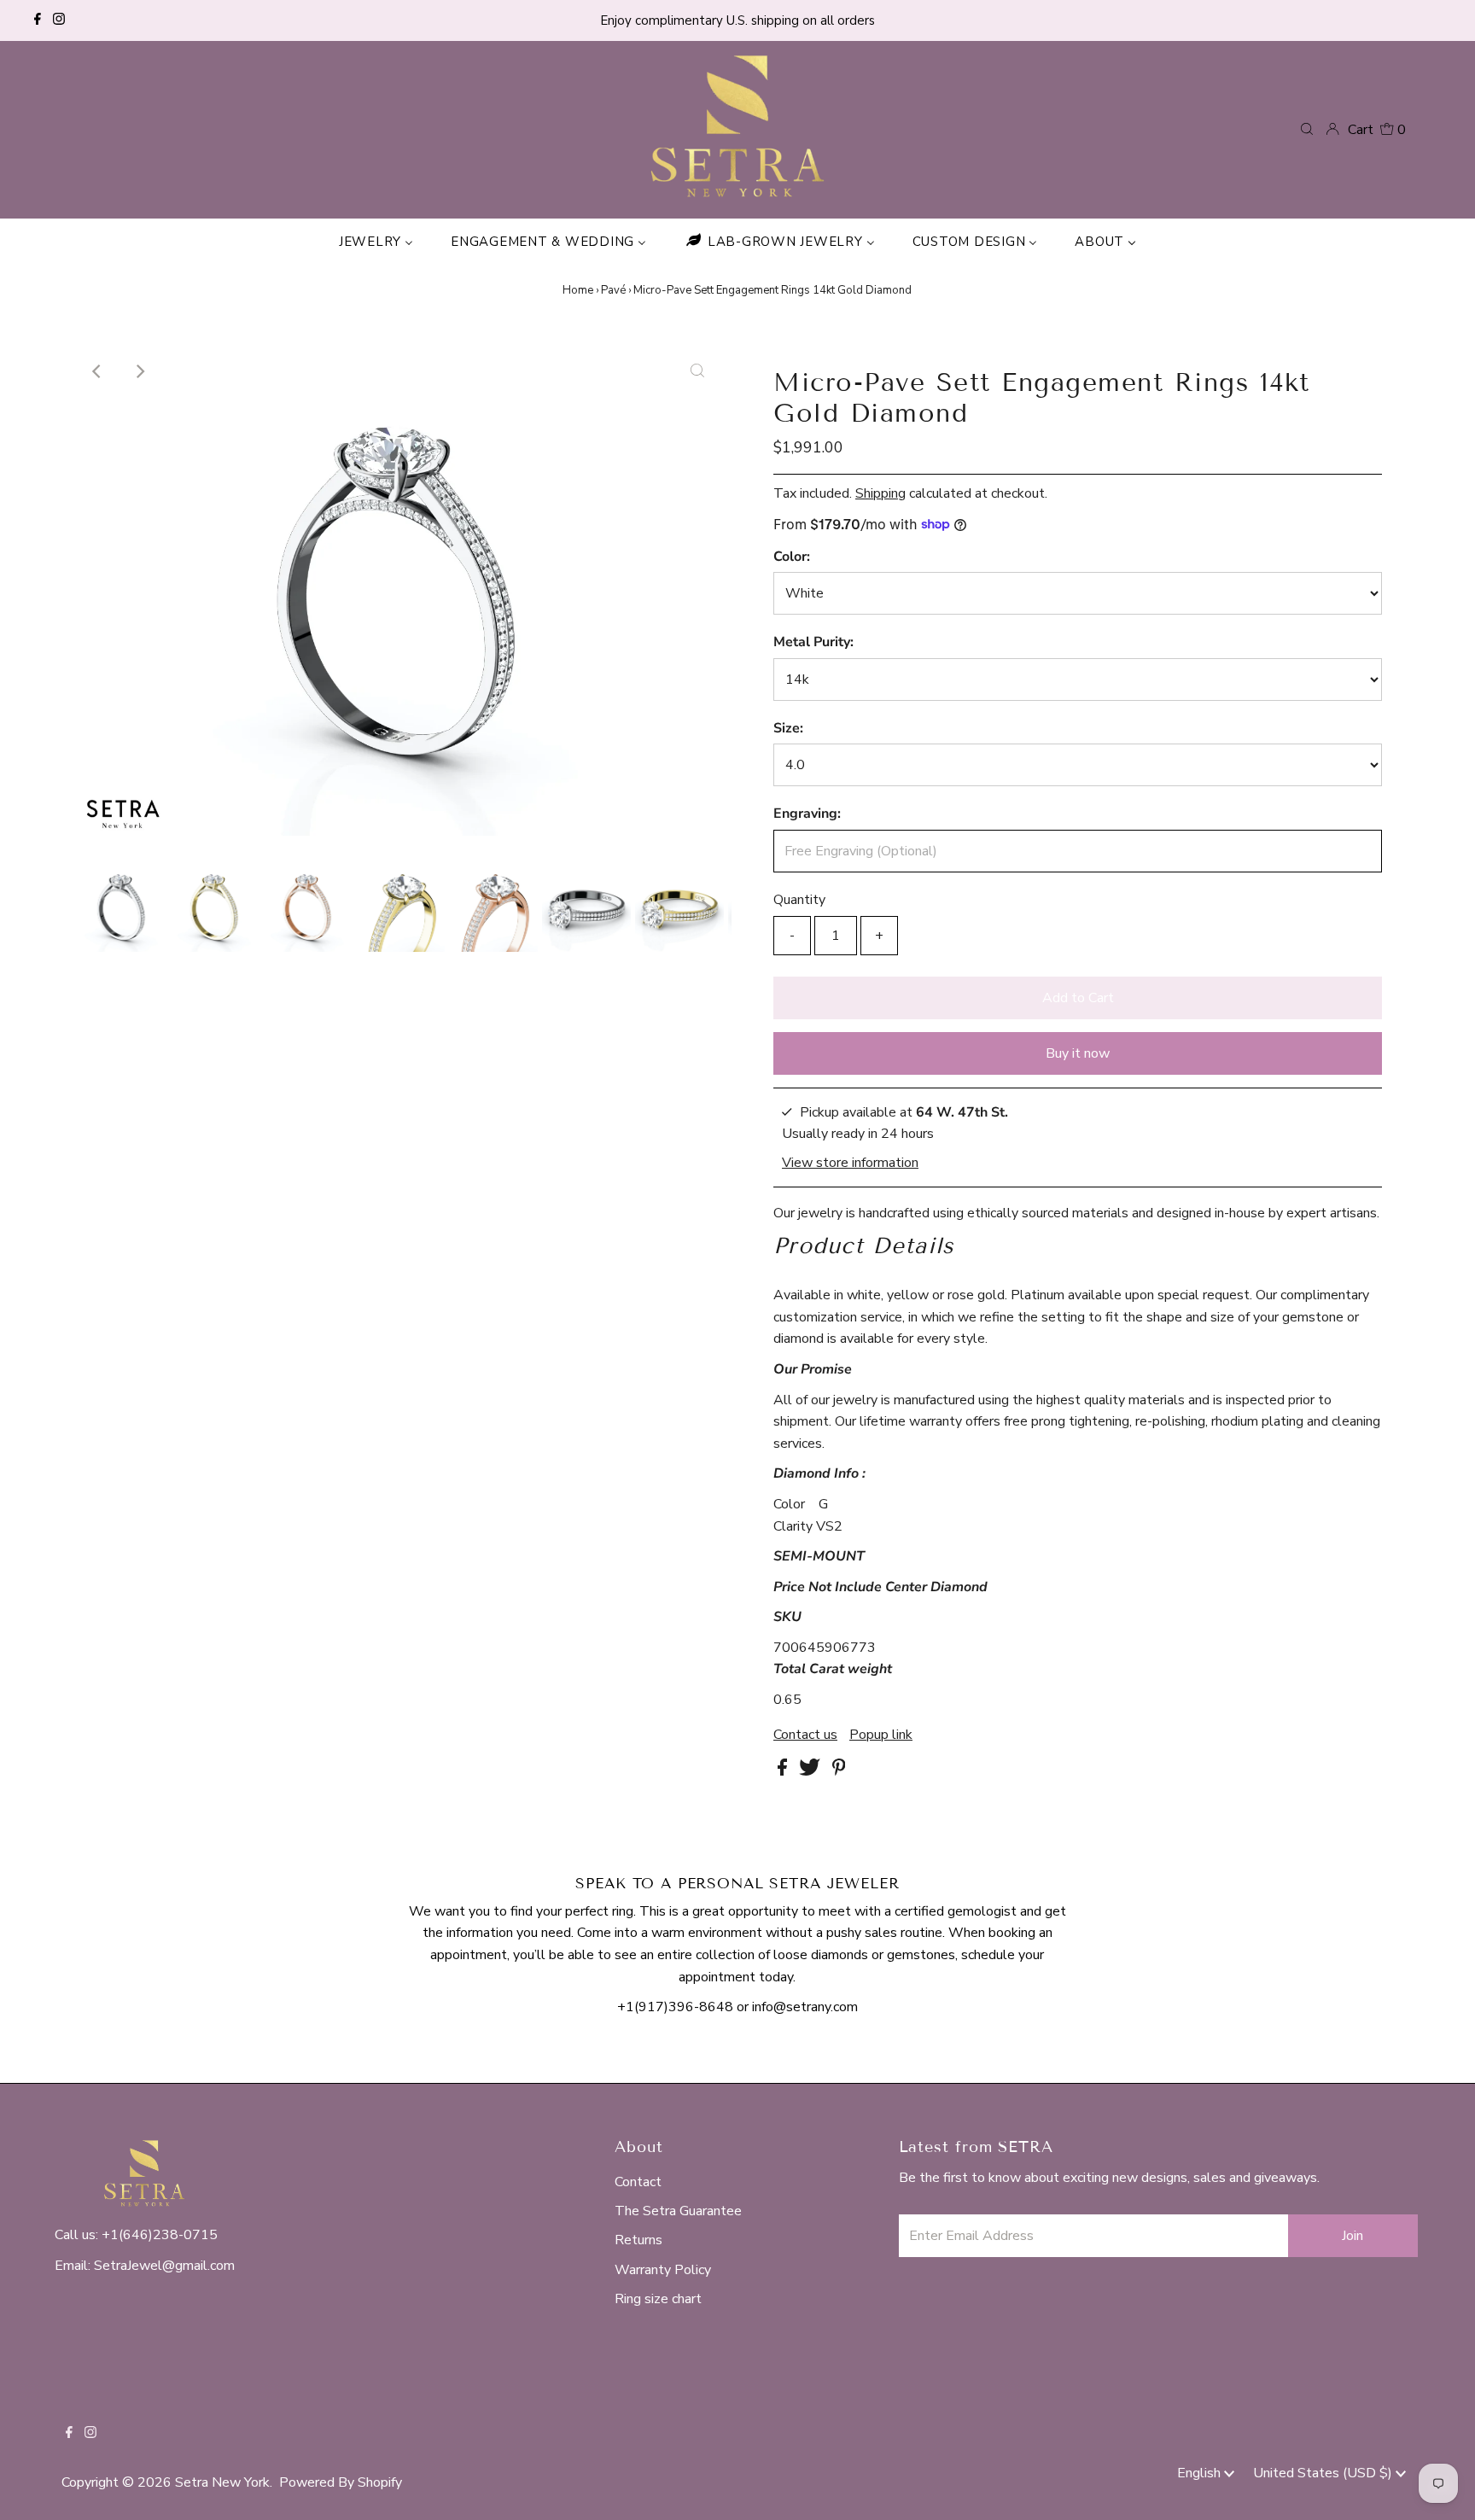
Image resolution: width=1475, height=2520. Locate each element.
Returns (638, 2240)
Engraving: (807, 814)
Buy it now (1078, 1053)
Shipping (880, 493)
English (1201, 2473)
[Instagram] (59, 20)
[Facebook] (38, 20)
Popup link (881, 1735)
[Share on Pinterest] (839, 1771)
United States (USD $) (1324, 2473)
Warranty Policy (663, 2270)
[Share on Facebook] (784, 1771)
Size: (788, 728)
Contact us (805, 1735)
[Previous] (97, 371)
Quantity (799, 900)
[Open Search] (1307, 129)
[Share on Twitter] (811, 1771)
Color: (792, 557)
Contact (638, 2182)
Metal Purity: (813, 642)
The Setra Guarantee (678, 2211)
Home (578, 290)
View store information (850, 1162)
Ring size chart (658, 2299)
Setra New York (222, 2482)
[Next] (139, 371)
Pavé (613, 290)
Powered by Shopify (341, 2482)
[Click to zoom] (697, 371)
